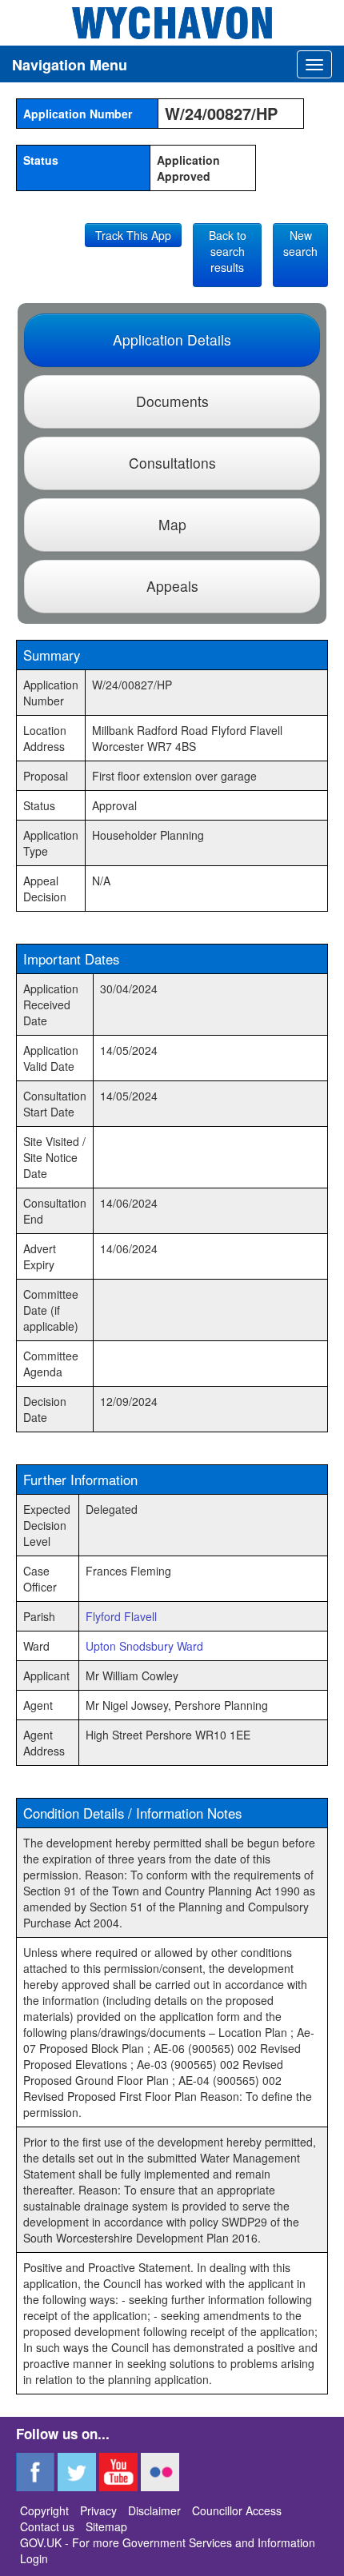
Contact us (47, 2526)
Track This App (133, 235)
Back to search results (228, 251)
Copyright (44, 2510)
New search (300, 243)
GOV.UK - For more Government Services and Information (168, 2542)
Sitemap (106, 2526)
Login (34, 2558)
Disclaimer (154, 2510)
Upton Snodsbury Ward (144, 1646)
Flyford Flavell (121, 1616)
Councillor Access (237, 2510)
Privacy (98, 2510)
